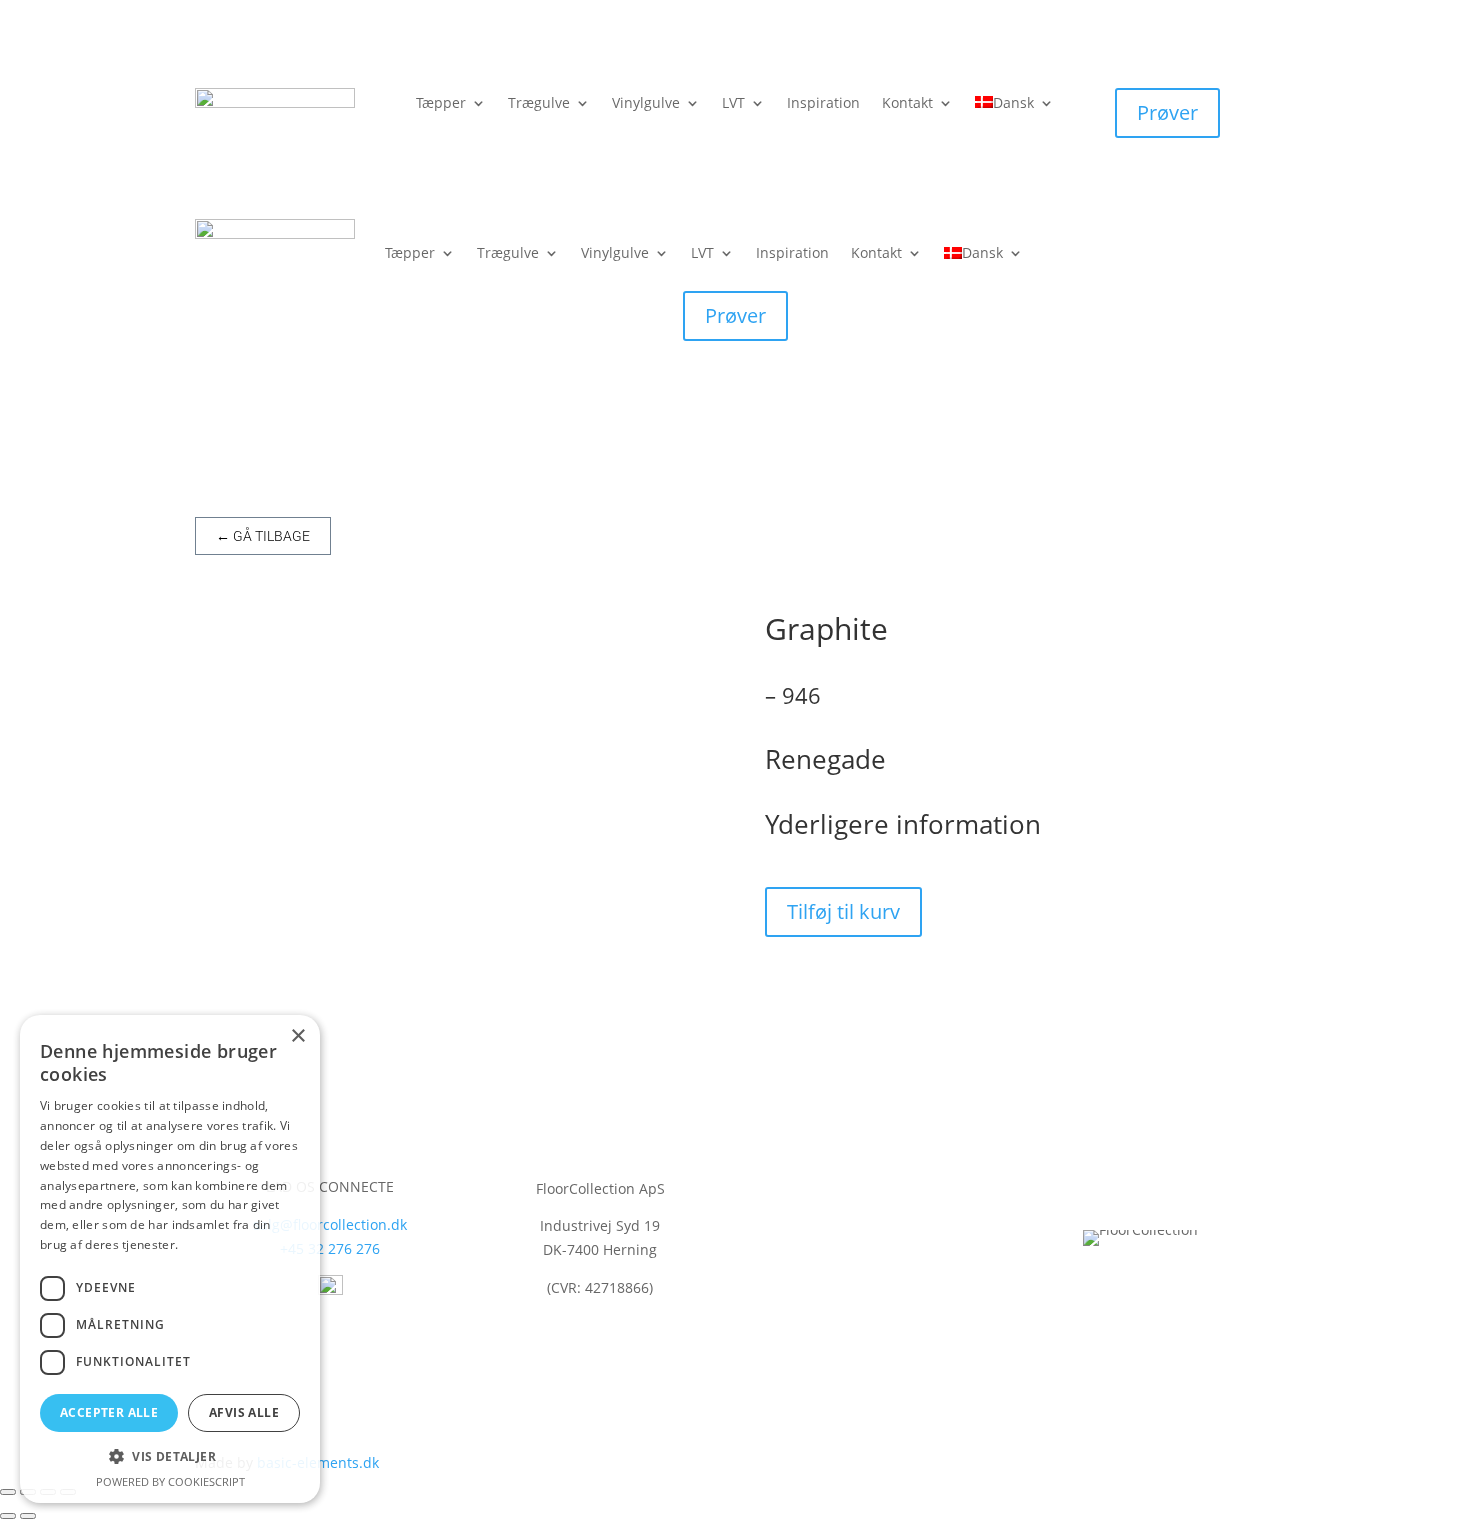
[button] (170, 1457)
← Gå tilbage (263, 536)
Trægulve (539, 104)
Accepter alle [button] (109, 1412)
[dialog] (170, 1259)
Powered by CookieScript (170, 1481)
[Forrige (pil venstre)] (8, 1516)
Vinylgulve (646, 104)
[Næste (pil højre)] (28, 1516)
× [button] (297, 1036)
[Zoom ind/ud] (8, 1492)
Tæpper (441, 104)
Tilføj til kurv (843, 911)
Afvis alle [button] (244, 1412)
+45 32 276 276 (330, 1248)
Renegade (825, 759)
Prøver (1167, 112)
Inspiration (823, 104)
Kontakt (907, 104)
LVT (733, 104)
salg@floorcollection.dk (330, 1224)
